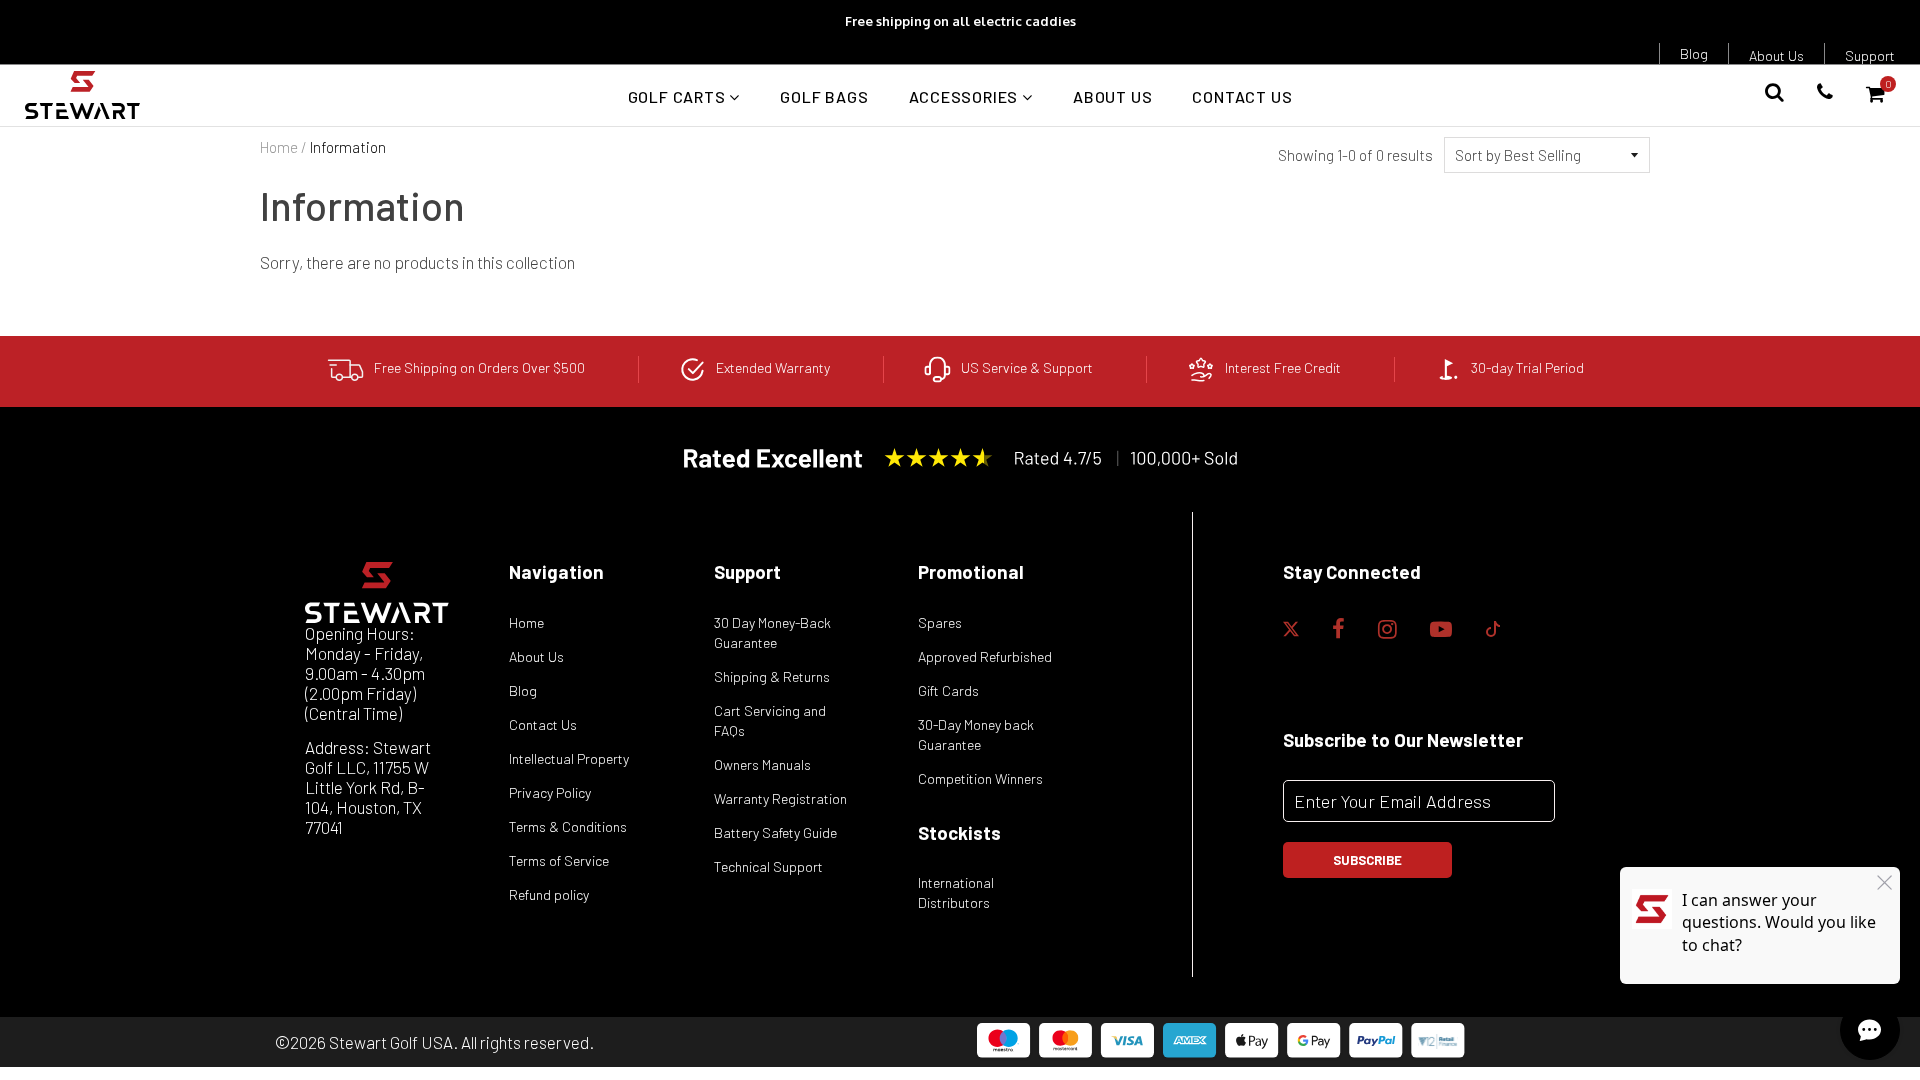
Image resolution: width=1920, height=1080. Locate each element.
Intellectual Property (569, 758)
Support (1870, 55)
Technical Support (768, 866)
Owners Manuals (762, 764)
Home (279, 147)
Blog (1694, 53)
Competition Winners (980, 778)
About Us (1776, 55)
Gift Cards (948, 690)
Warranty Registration (780, 798)
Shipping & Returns (772, 676)
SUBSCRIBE (1367, 860)
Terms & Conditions (568, 826)
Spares (940, 622)
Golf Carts (679, 96)
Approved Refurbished (985, 656)
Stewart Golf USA (391, 1042)
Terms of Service (559, 860)
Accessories (966, 96)
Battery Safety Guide (775, 832)
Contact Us (1242, 96)
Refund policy (549, 894)
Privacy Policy (550, 792)
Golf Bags (824, 96)
